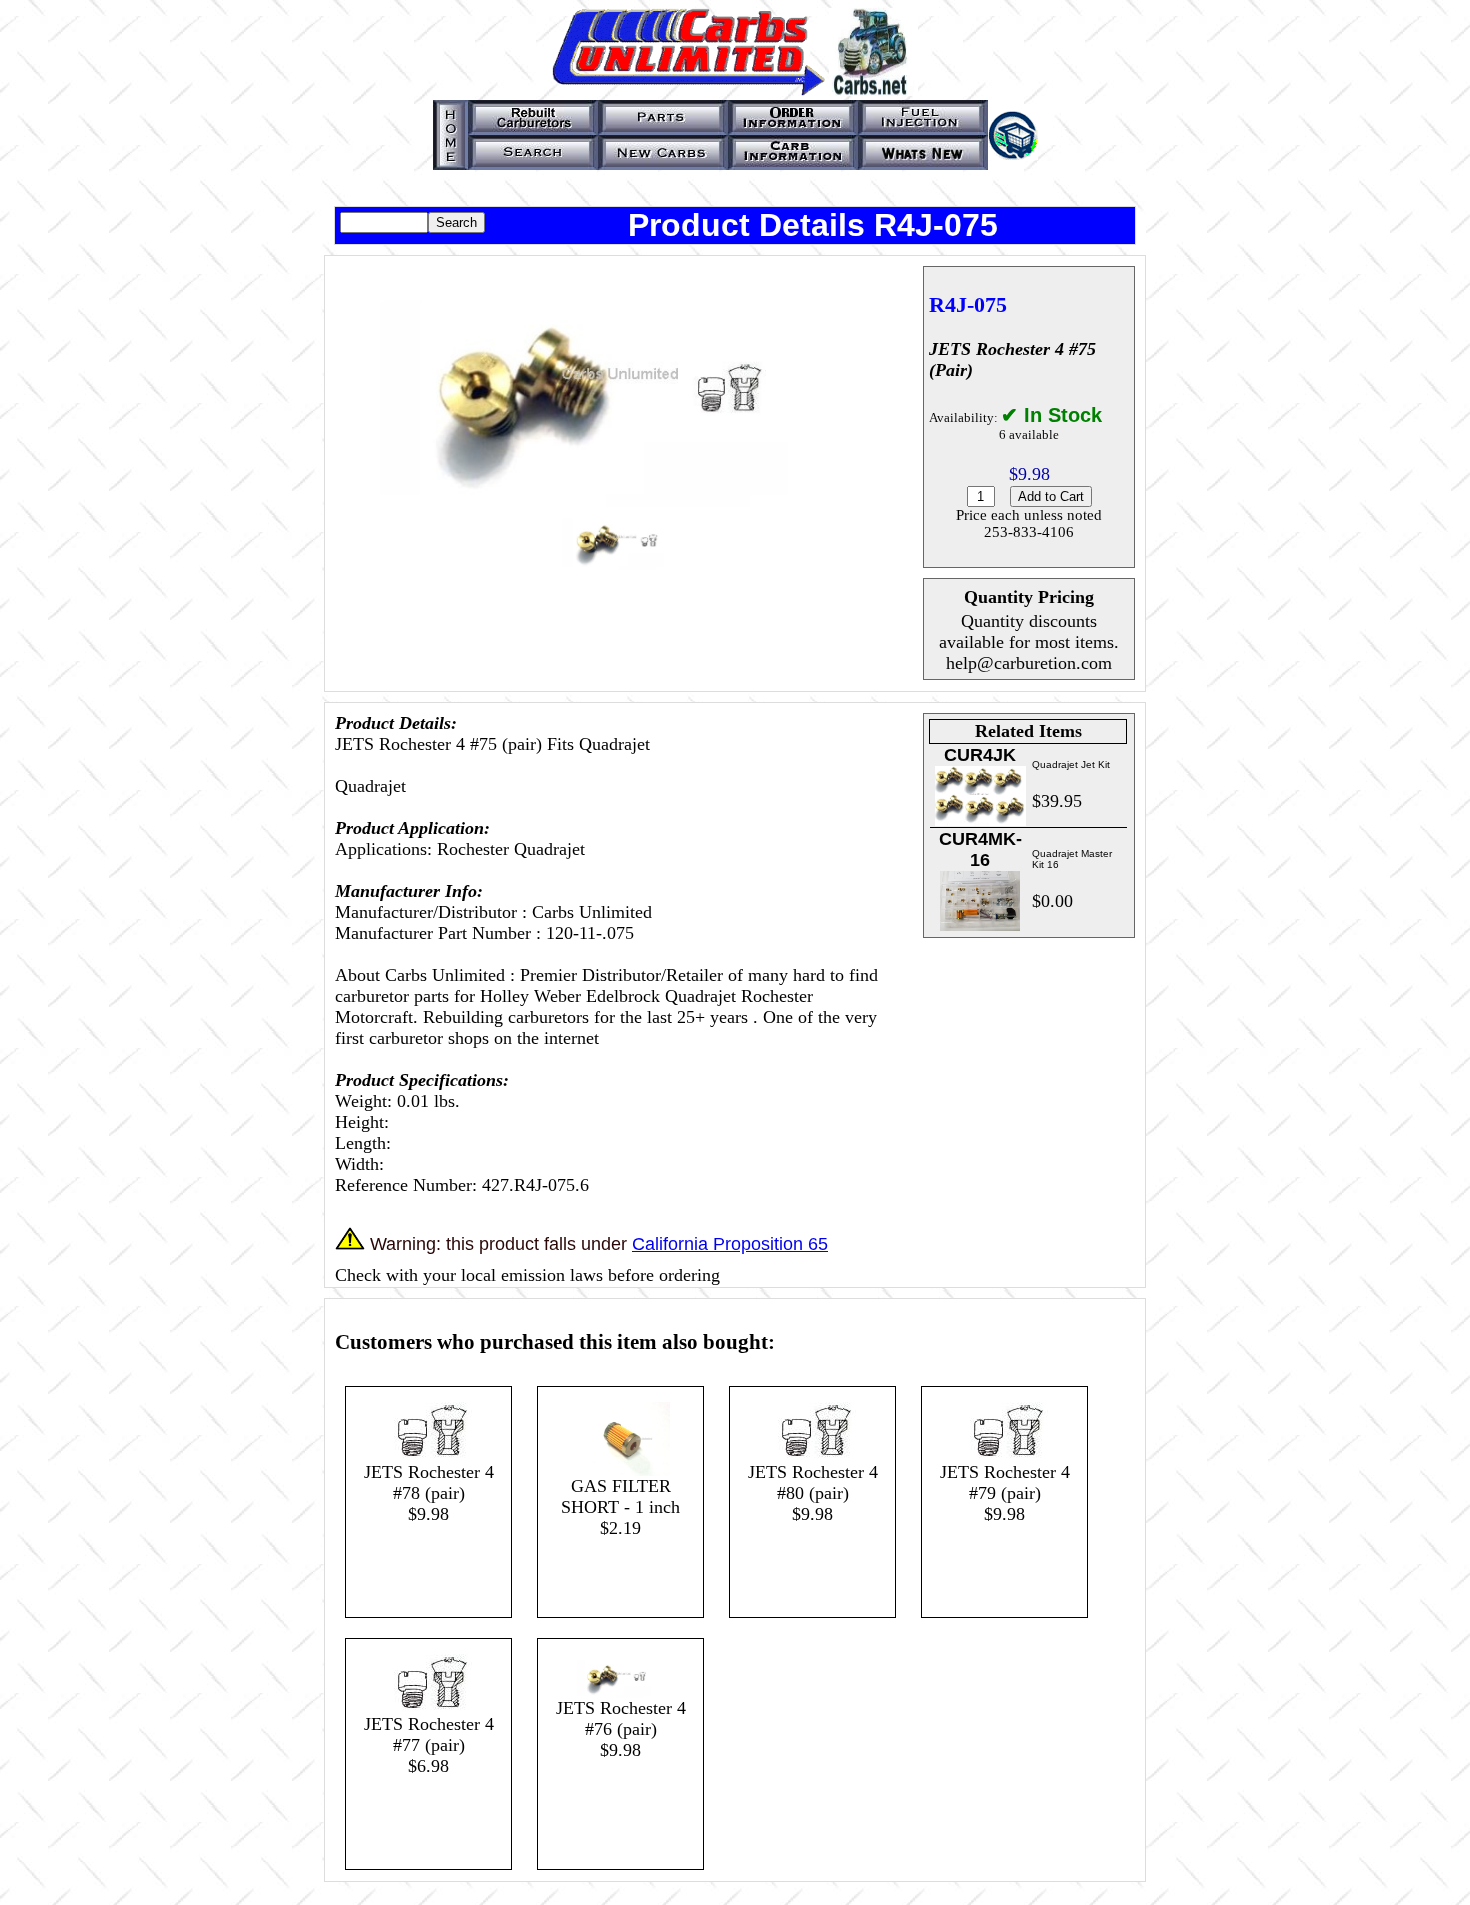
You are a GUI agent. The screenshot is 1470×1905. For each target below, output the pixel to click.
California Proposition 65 (730, 1244)
